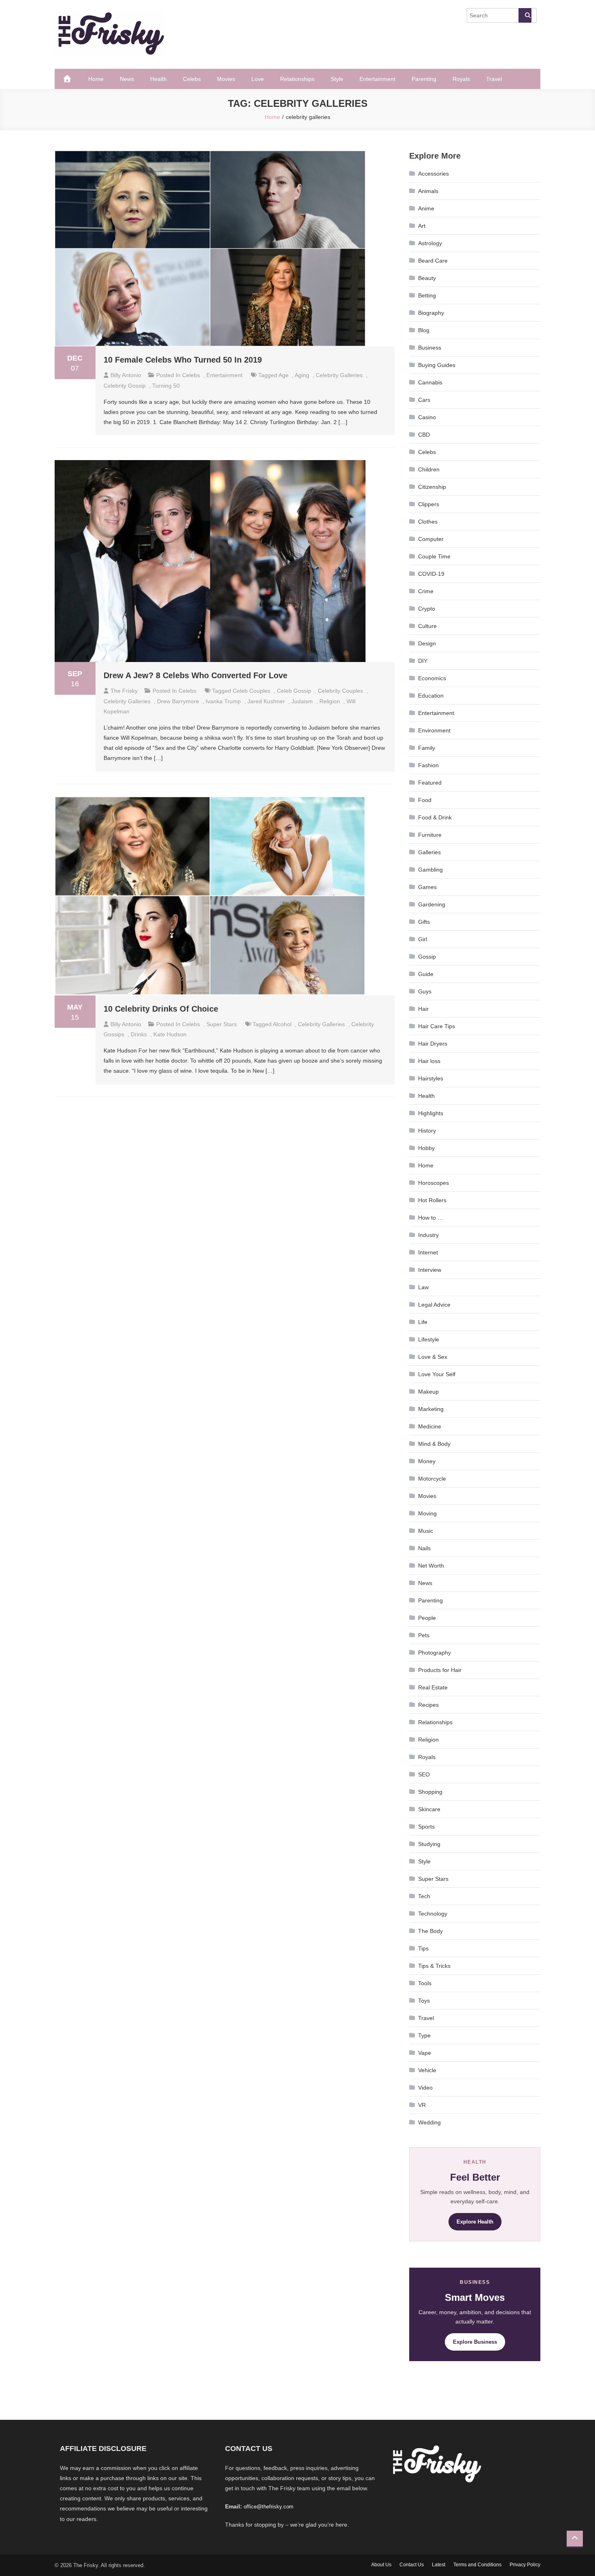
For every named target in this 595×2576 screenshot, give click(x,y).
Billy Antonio (126, 375)
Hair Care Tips (437, 1026)
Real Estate (433, 1687)
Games (427, 887)
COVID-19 (431, 574)
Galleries (429, 852)
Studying (429, 1844)
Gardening (432, 904)
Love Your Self (437, 1374)
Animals (428, 191)
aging (302, 375)
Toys (424, 2001)
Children (429, 469)
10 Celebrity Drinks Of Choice (161, 1009)
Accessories (433, 174)
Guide (426, 974)
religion (330, 701)
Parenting (424, 79)
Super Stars (222, 1024)
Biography (431, 313)
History (427, 1131)
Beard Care (433, 261)
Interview (430, 1270)
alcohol (282, 1024)
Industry (428, 1235)
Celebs (192, 79)
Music (426, 1531)
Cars (424, 400)
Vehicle (427, 2070)
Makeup (428, 1392)
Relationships (297, 79)
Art (422, 226)
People (427, 1618)
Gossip (427, 957)
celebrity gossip (125, 386)
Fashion (428, 765)
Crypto (427, 609)
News (127, 79)
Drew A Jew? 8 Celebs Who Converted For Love (195, 675)
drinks (139, 1034)
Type (424, 2035)
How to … (431, 1218)
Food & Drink (435, 817)
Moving (427, 1513)
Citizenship (432, 487)
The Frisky (124, 691)
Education (431, 696)
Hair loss (429, 1061)
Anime (426, 208)
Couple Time (434, 556)
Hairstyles (431, 1078)
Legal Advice (434, 1305)
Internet (428, 1252)
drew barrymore (178, 701)
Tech (424, 1896)
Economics (432, 678)
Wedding (429, 2122)
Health (158, 79)
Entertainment (377, 79)
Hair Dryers (433, 1044)
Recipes (428, 1705)
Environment (434, 730)
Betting (427, 295)
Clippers (429, 504)
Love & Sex (433, 1357)
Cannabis (430, 382)
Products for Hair (440, 1670)
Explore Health (475, 2222)
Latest (439, 2565)
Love (258, 79)
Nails (424, 1548)
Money (427, 1461)
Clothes (428, 522)
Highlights (431, 1113)
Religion (428, 1740)
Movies (226, 79)
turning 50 (166, 386)
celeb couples (252, 691)
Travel (494, 79)
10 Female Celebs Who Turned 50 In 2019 (183, 360)
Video (425, 2088)
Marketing (431, 1409)
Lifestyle (429, 1339)
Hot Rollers (432, 1200)
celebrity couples (340, 691)
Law (423, 1287)
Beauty (427, 278)
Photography (435, 1653)
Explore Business (475, 2342)
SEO (424, 1774)
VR (422, 2105)
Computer (431, 539)
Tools (425, 1983)
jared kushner (266, 701)
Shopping (430, 1792)
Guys (425, 991)
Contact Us (412, 2565)
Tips (423, 1948)
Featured (430, 783)
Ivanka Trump (223, 701)
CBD (424, 435)
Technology (433, 1914)
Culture (427, 626)
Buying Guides (437, 365)
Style (337, 79)
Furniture (430, 835)
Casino (427, 417)
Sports (426, 1827)
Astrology (430, 243)
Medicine (430, 1426)
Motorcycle (432, 1479)
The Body (430, 1931)
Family (427, 748)
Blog (424, 330)
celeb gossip (294, 691)
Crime (426, 591)
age (284, 375)
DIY (423, 661)
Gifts (424, 922)
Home (96, 79)
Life (423, 1322)
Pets (424, 1635)
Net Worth (431, 1566)
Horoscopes (433, 1183)
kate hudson (170, 1034)
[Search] (525, 15)
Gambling (430, 870)
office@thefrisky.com (269, 2507)
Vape (425, 2053)
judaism (302, 701)
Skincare (429, 1809)
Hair (423, 1009)
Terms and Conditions (477, 2565)
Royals (461, 79)
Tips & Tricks (434, 1966)
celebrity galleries (339, 375)
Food (425, 800)
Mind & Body (434, 1444)
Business (430, 348)
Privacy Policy (525, 2565)
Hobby (426, 1148)
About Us (381, 2565)
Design (427, 643)
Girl (423, 939)
